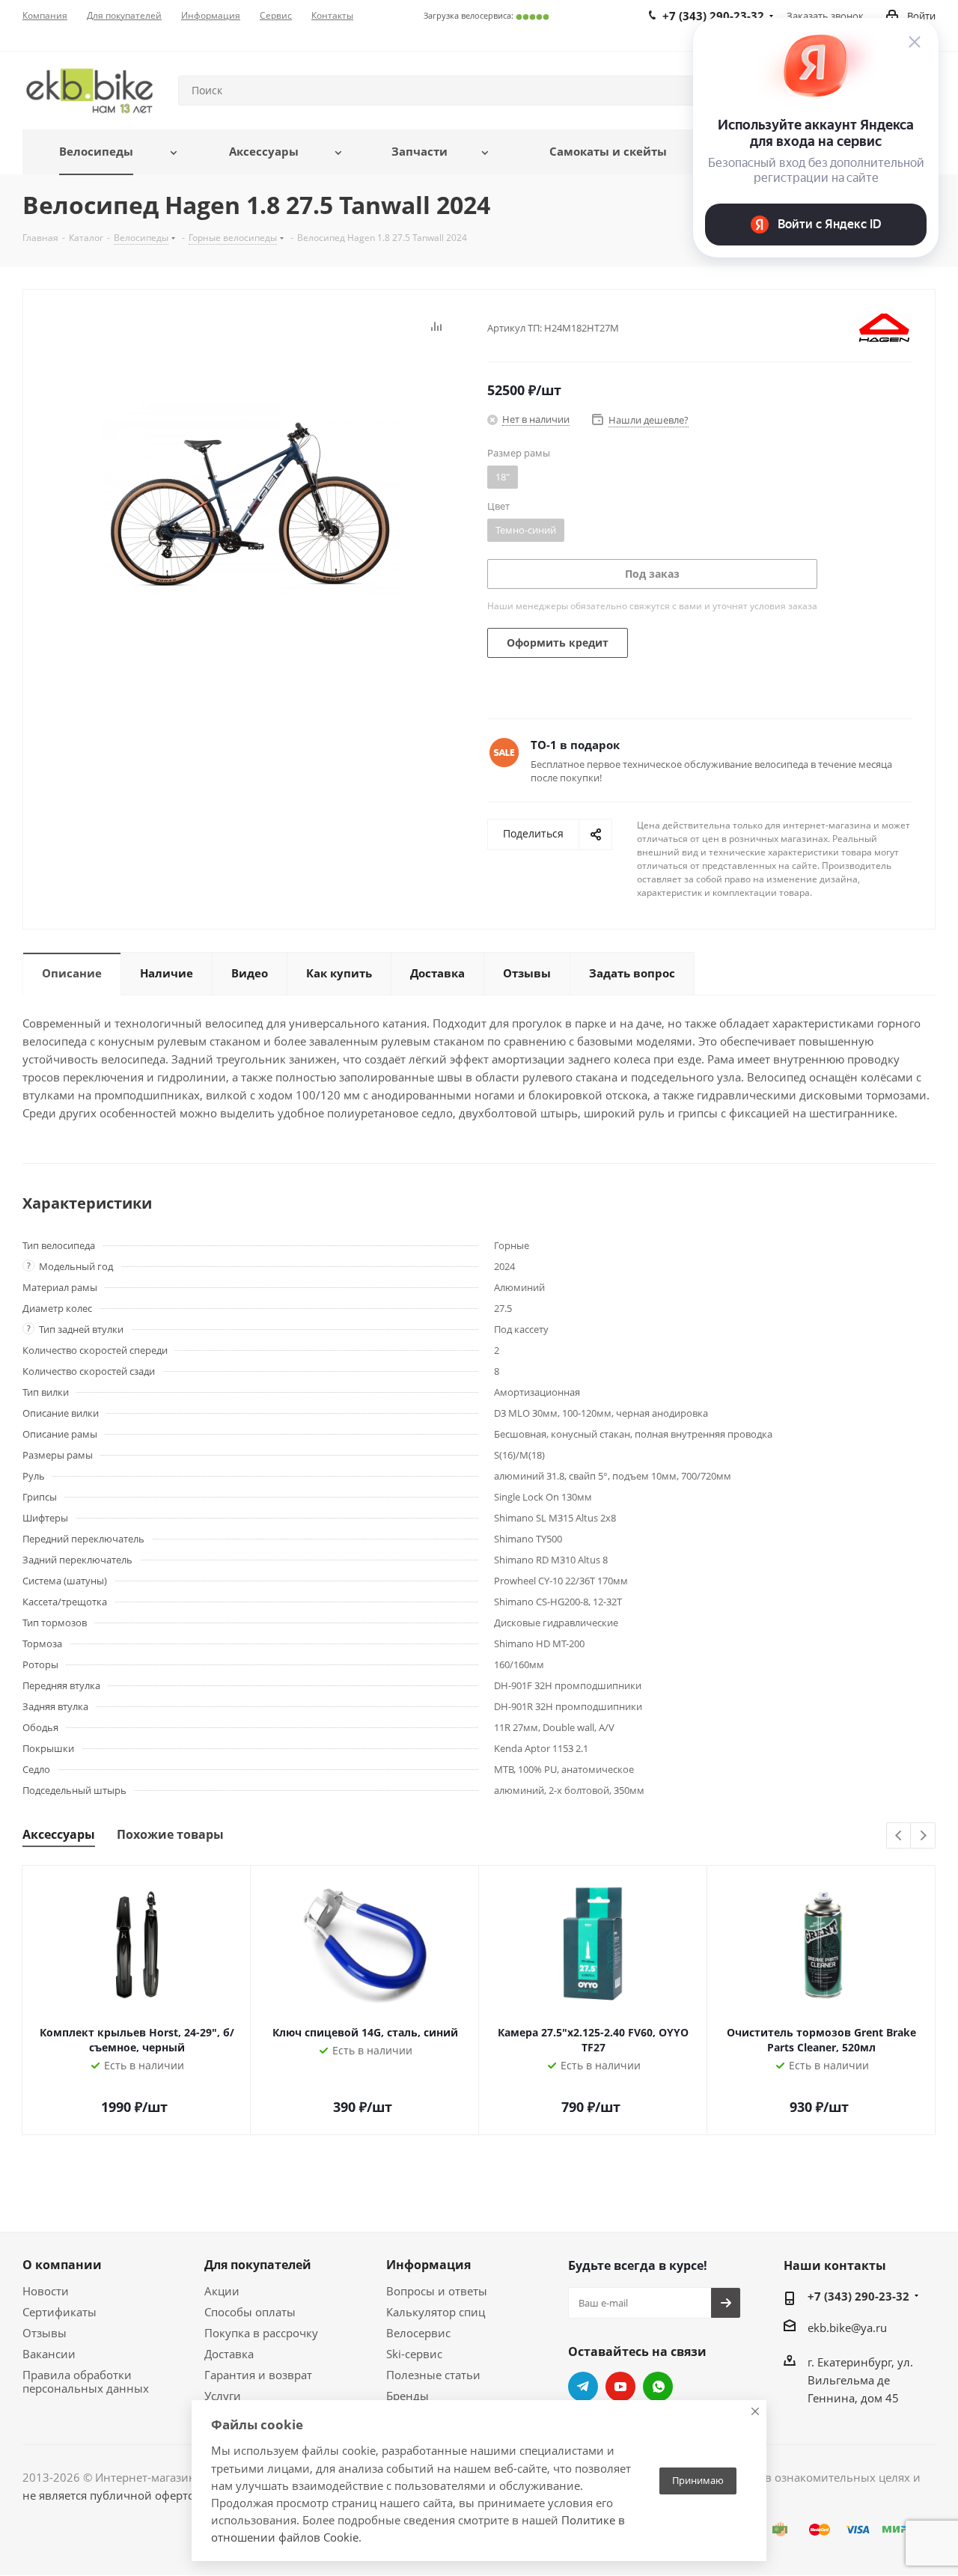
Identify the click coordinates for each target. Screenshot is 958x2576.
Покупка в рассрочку (261, 2333)
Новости (46, 2291)
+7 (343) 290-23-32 (858, 2296)
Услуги (223, 2396)
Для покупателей (258, 2265)
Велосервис (418, 2333)
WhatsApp (658, 2387)
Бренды (408, 2396)
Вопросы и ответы (437, 2291)
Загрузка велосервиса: (486, 15)
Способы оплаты (250, 2312)
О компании (62, 2265)
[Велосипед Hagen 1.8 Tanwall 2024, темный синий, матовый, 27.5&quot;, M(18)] (251, 498)
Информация (428, 2265)
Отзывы (45, 2333)
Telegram (583, 2387)
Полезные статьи (433, 2375)
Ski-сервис (414, 2354)
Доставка (229, 2354)
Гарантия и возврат (258, 2375)
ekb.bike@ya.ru (847, 2328)
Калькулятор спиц (436, 2312)
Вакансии (49, 2354)
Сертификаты (60, 2312)
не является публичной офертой (112, 2495)
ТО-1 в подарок (575, 745)
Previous (899, 1836)
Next (923, 1836)
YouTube (620, 2387)
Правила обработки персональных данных (86, 2381)
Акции (222, 2291)
